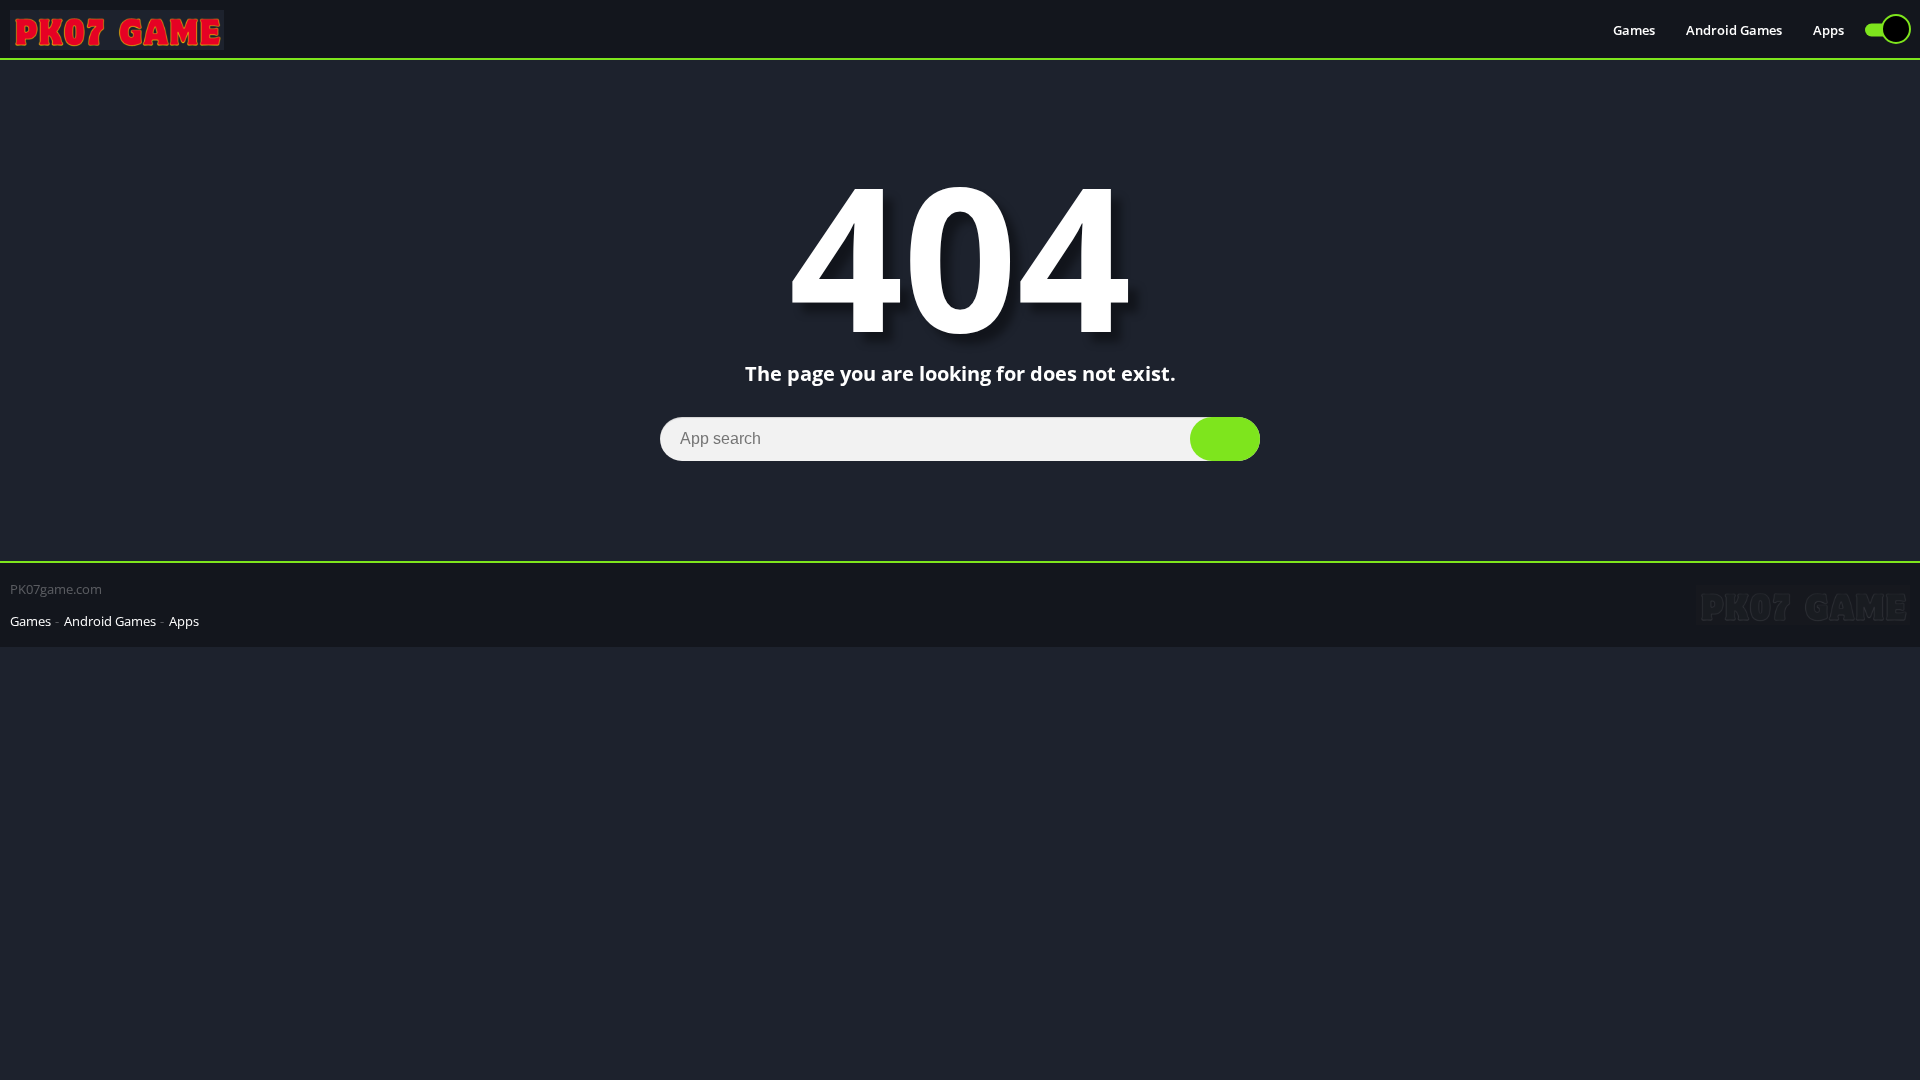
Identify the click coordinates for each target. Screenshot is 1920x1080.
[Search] (1225, 439)
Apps (1828, 30)
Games (1634, 30)
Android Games (1734, 30)
